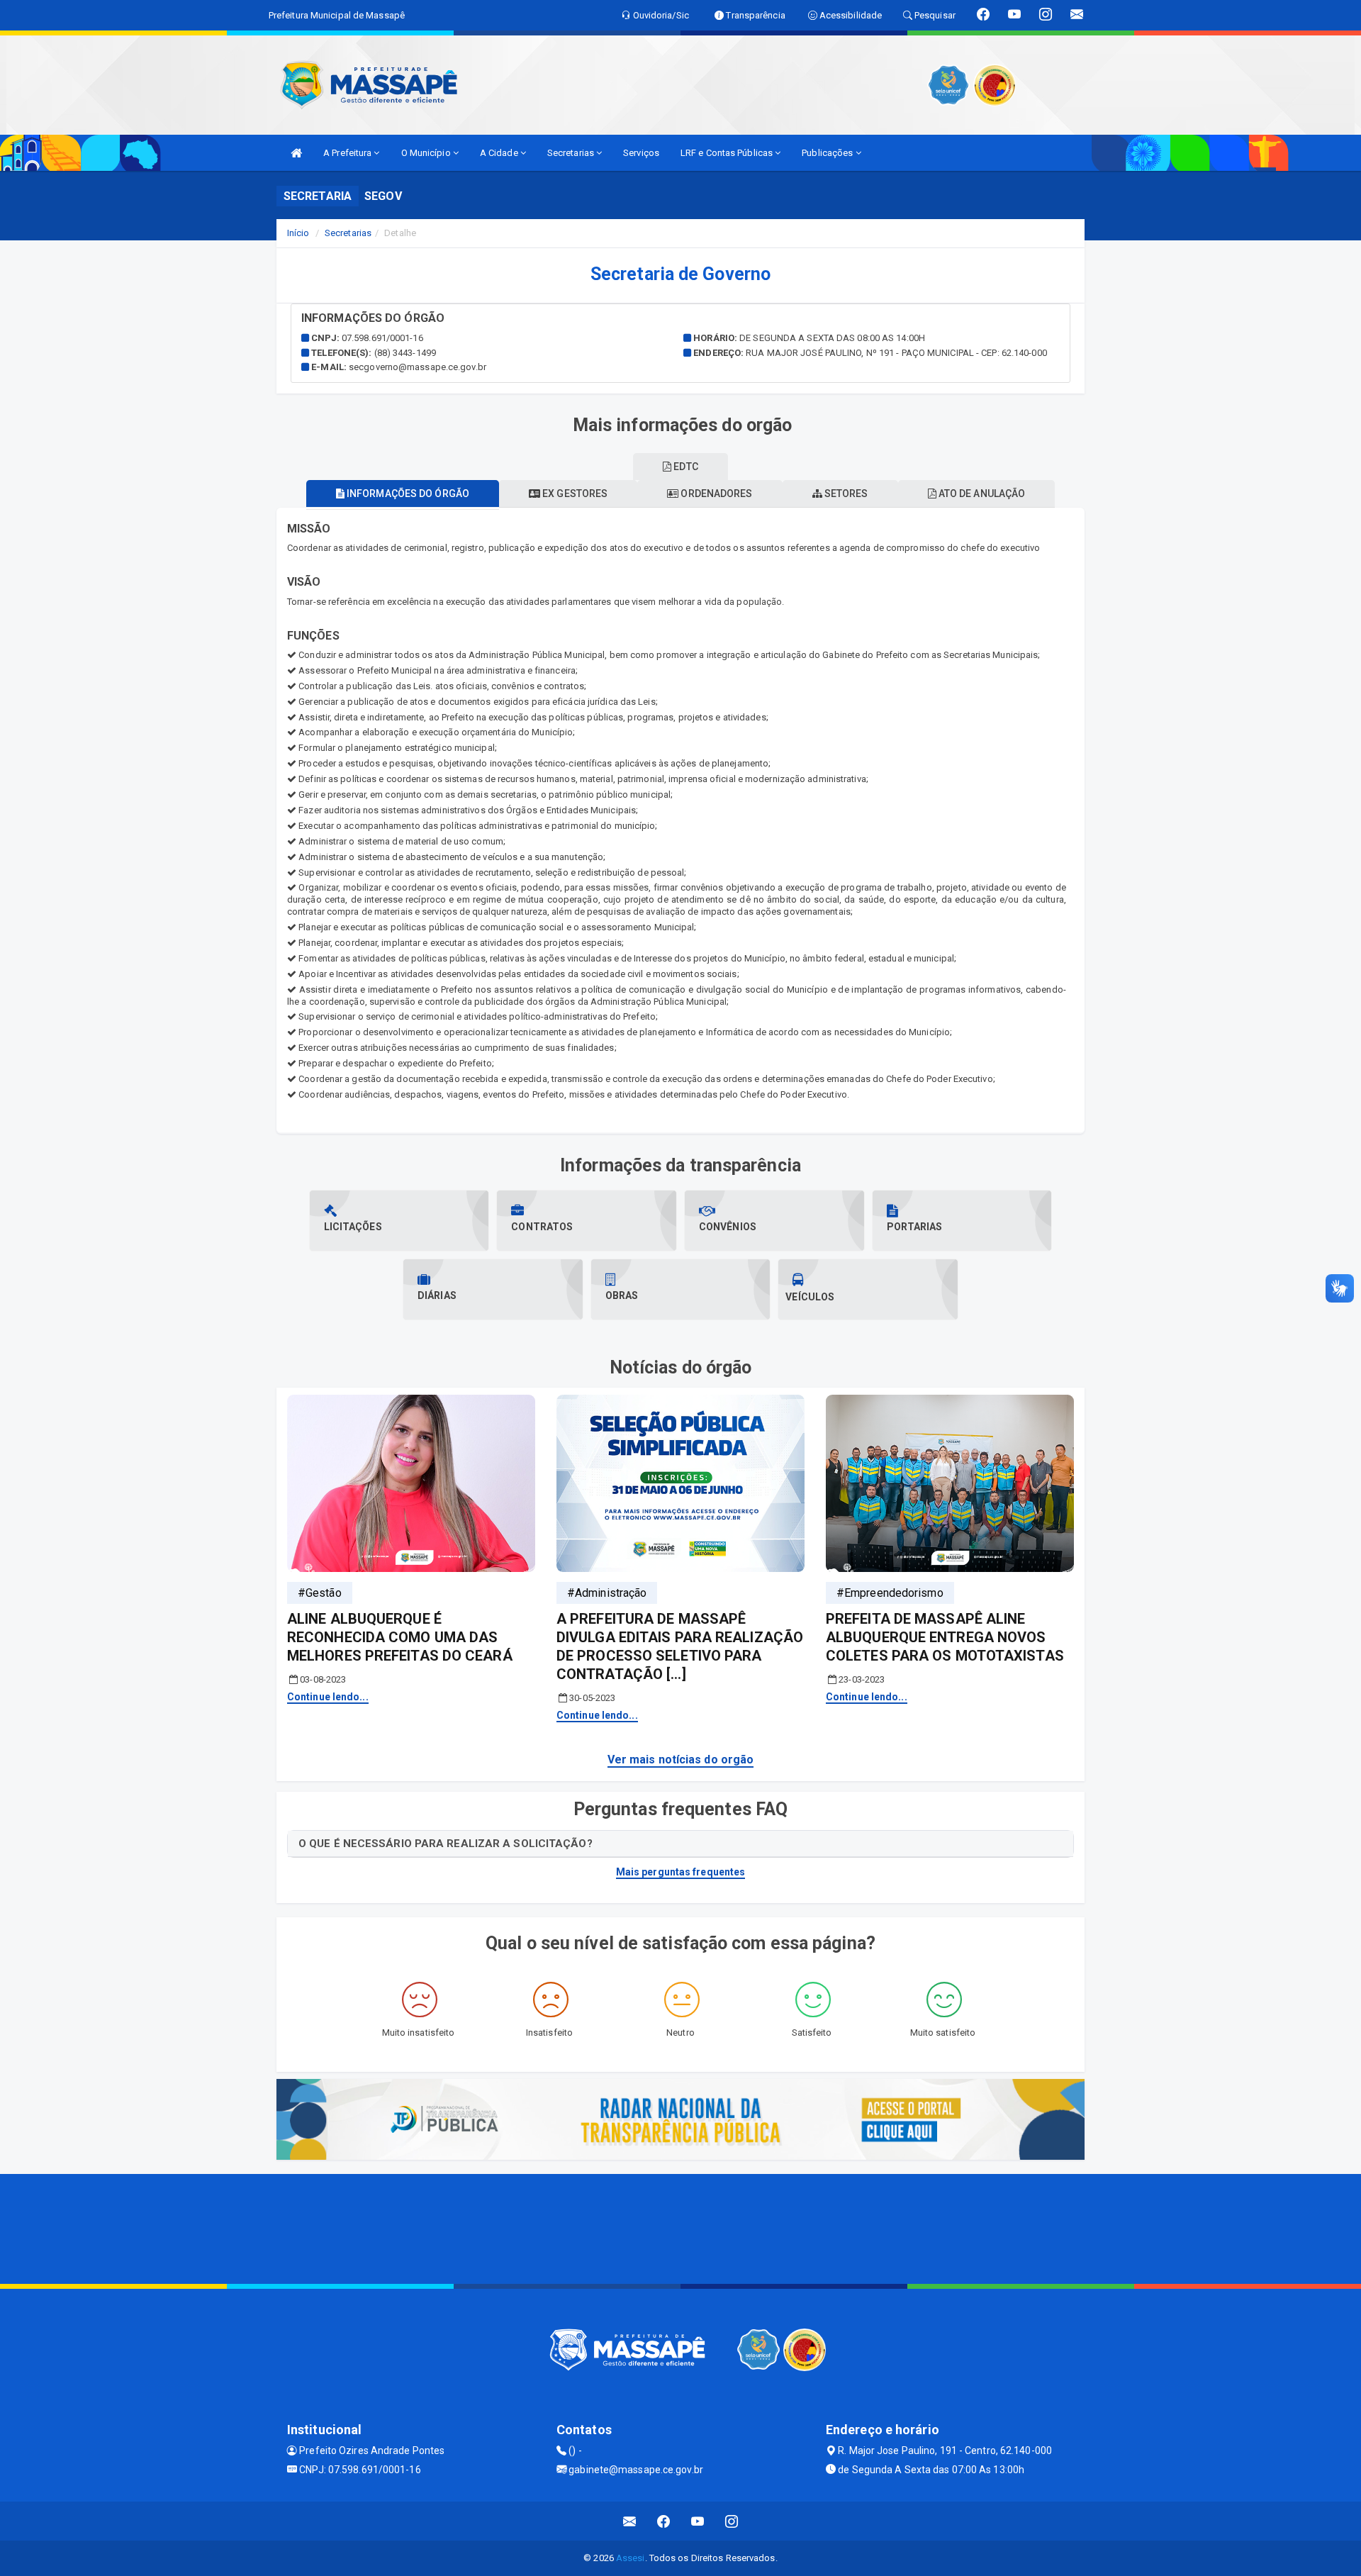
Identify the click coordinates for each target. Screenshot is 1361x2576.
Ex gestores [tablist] (574, 494)
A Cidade (500, 153)
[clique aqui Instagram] (732, 2521)
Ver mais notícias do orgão (681, 1760)
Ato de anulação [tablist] (981, 494)
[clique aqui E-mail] (630, 2521)
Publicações (828, 153)
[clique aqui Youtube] (698, 2521)
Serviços (641, 153)
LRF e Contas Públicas (728, 153)
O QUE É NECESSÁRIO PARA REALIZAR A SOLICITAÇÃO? (446, 1844)
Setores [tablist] (845, 494)
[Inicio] (296, 153)
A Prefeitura (348, 153)
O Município (427, 153)
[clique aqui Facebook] (664, 2521)
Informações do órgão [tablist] (407, 494)
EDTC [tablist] (685, 467)
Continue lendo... (328, 1697)
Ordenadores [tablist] (715, 494)
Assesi (631, 2558)
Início (298, 233)
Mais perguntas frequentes (681, 1872)
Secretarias (572, 153)
